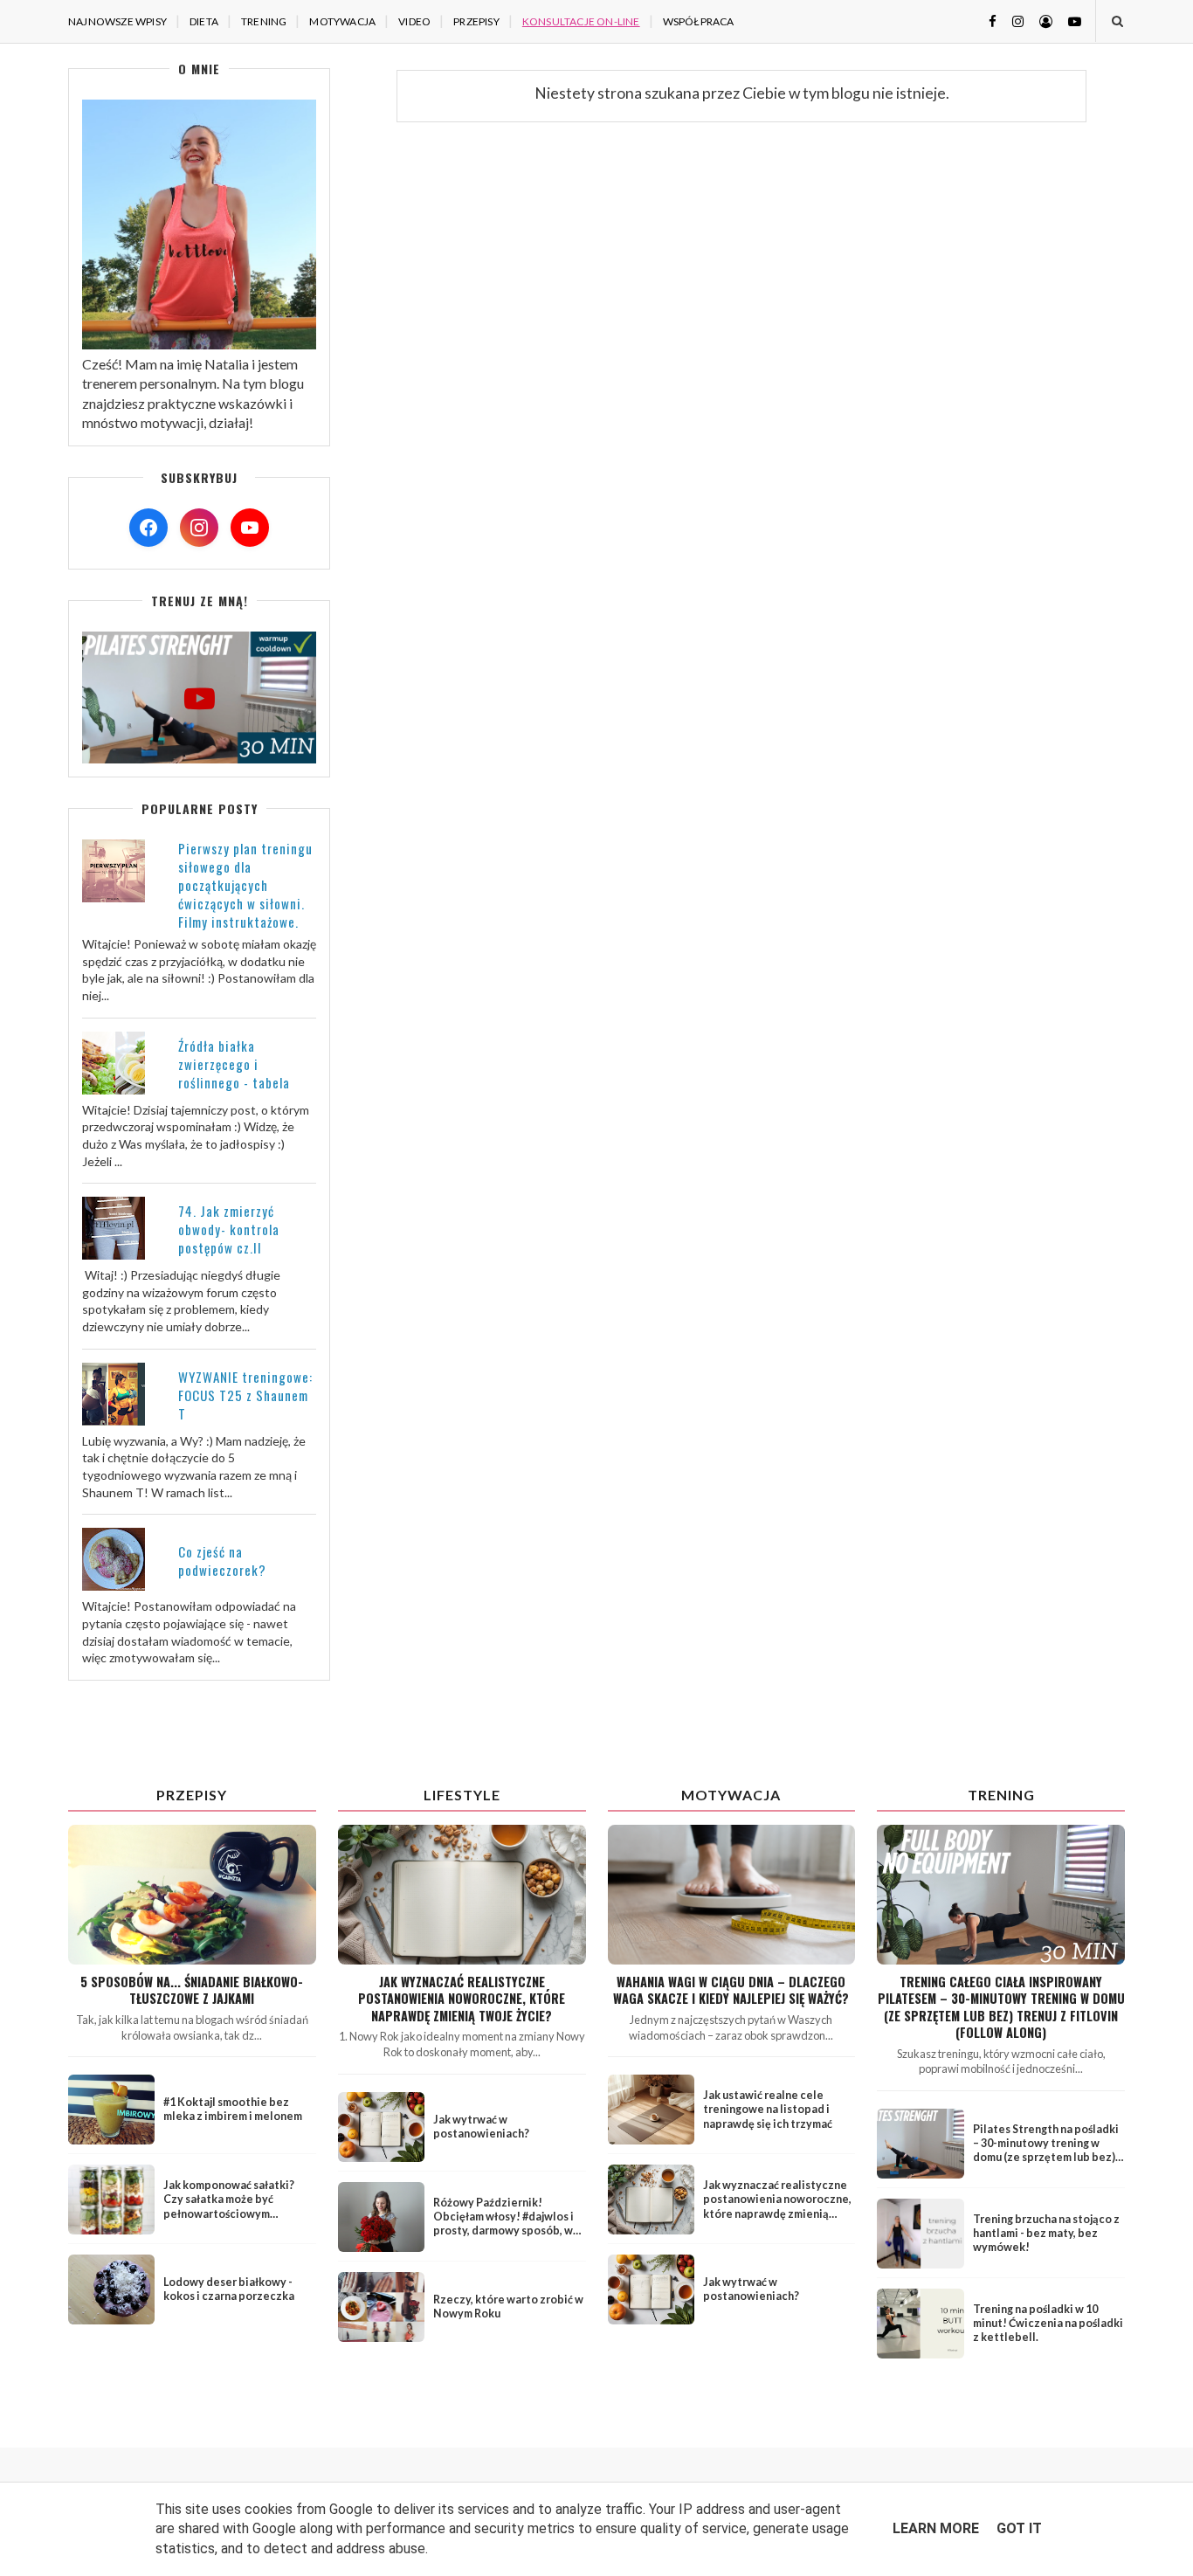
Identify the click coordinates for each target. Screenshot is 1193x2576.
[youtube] (1068, 21)
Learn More (936, 2528)
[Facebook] (148, 528)
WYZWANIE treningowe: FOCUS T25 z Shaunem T (245, 1395)
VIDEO (414, 21)
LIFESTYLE (462, 1795)
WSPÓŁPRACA (699, 21)
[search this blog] (1117, 21)
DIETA (204, 21)
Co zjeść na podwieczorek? (222, 1561)
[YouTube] (250, 528)
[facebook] (986, 21)
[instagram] (1011, 21)
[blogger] (1039, 21)
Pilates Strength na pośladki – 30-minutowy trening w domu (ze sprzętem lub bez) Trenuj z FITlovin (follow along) (1046, 2158)
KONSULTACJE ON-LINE (581, 21)
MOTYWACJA (342, 21)
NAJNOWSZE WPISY (117, 21)
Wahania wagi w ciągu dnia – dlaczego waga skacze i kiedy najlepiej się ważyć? (731, 1990)
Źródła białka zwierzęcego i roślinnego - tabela (234, 1064)
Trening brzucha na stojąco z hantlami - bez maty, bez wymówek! (1046, 2233)
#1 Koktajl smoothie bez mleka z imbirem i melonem (233, 2109)
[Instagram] (199, 528)
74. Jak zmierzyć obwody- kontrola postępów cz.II (229, 1229)
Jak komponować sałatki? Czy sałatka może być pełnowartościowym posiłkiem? (229, 2207)
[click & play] (199, 758)
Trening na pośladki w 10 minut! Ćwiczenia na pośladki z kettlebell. (1048, 2323)
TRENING (264, 21)
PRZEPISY (476, 21)
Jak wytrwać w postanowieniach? (481, 2127)
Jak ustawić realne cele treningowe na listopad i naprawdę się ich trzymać (768, 2109)
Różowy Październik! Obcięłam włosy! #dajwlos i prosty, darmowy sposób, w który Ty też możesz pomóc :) (508, 2224)
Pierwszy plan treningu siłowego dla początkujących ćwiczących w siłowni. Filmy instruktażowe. (245, 885)
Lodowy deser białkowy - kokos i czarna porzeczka (229, 2289)
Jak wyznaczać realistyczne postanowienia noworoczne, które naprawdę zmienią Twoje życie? (462, 1999)
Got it (1019, 2528)
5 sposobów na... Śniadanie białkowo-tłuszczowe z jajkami (192, 1990)
